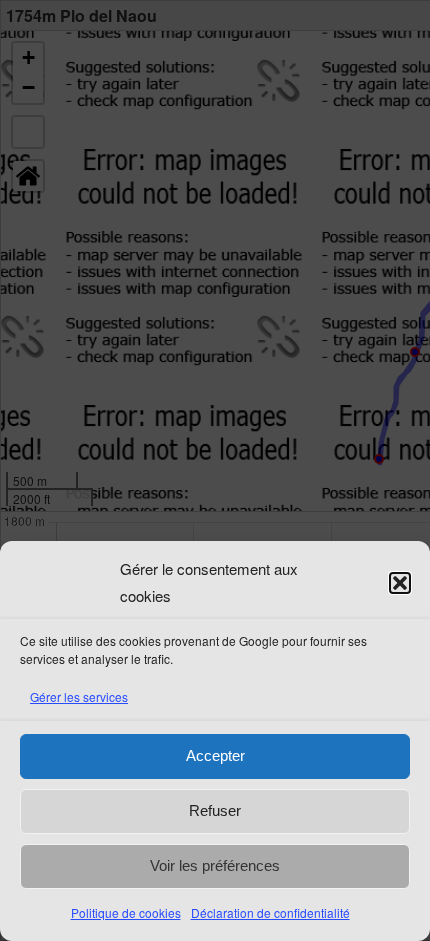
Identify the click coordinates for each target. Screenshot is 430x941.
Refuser (215, 810)
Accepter (215, 755)
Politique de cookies (126, 912)
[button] (400, 583)
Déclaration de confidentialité (270, 912)
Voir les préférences (215, 865)
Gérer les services (79, 696)
